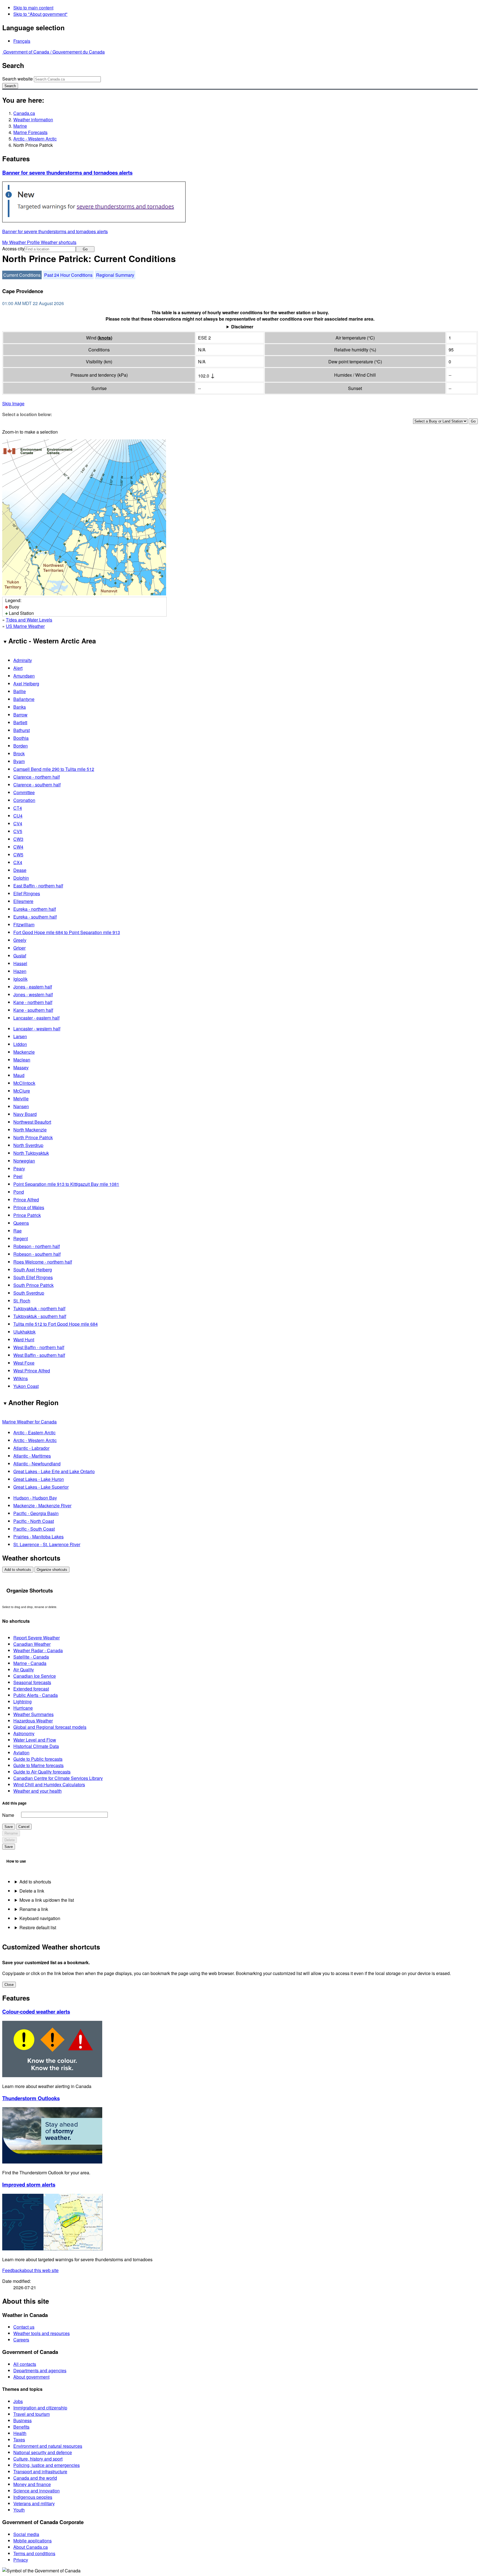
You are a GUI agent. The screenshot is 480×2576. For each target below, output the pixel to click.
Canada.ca (24, 113)
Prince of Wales (29, 1207)
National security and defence (43, 2452)
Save (9, 1827)
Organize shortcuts (52, 1570)
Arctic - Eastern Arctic (34, 1432)
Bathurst (22, 730)
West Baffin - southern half (39, 1355)
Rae (17, 1231)
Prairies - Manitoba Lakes (38, 1537)
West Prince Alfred (32, 1371)
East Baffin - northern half (38, 886)
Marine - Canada (30, 1663)
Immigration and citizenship (40, 2408)
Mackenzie (24, 1052)
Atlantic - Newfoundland (37, 1464)
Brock (19, 754)
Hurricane (23, 1708)
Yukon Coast (26, 1386)
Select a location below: (27, 414)
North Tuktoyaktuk (31, 1153)
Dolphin (21, 878)
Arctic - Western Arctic (35, 139)
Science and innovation (37, 2491)
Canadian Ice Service (35, 1676)
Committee (24, 792)
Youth (19, 2510)
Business (22, 2420)
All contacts (25, 2364)
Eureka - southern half (35, 917)
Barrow (20, 715)
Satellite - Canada (31, 1657)
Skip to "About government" (40, 14)
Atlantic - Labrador (31, 1448)
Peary (19, 1168)
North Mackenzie (30, 1130)
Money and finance (32, 2484)
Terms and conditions (34, 2553)
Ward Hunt (24, 1339)
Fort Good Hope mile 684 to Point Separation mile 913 (67, 932)
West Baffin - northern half (39, 1347)
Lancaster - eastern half (36, 1018)
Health (20, 2433)
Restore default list (38, 1927)
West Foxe (24, 1363)
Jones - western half (33, 994)
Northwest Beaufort (32, 1122)
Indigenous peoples (33, 2497)
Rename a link (34, 1909)
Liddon (20, 1044)
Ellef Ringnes (27, 893)
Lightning (22, 1701)
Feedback (30, 2270)
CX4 (18, 862)
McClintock (24, 1083)
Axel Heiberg (26, 684)
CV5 (18, 831)
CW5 (18, 855)
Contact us (24, 2327)
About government (31, 2377)
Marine (20, 126)
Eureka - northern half (35, 909)
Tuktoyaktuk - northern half (39, 1308)
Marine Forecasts (30, 132)
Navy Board (25, 1114)
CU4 (18, 816)
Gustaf (20, 956)
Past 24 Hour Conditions (68, 275)
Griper (19, 948)
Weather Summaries (33, 1714)
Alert (18, 668)
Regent (21, 1238)
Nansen (21, 1106)
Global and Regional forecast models (50, 1727)
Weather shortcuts (59, 242)
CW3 (18, 839)
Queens (21, 1223)
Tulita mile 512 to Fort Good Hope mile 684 (56, 1324)
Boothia (21, 738)
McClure (22, 1091)
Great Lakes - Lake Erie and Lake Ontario (54, 1471)
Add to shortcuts (18, 1570)
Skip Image (13, 403)
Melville (21, 1099)
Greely (20, 940)
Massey (21, 1067)
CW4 (18, 847)
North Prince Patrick (33, 1137)
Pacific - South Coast (34, 1529)
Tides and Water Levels (29, 620)
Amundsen (24, 676)
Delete (10, 1840)
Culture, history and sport (38, 2459)
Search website (17, 79)
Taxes (19, 2440)
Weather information (33, 120)
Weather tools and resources (42, 2333)
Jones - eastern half (33, 987)
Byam (19, 761)
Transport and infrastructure (40, 2471)
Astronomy (24, 1733)
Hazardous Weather (33, 1721)
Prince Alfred (26, 1200)
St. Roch (22, 1301)
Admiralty (23, 660)
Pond (19, 1192)
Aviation (21, 1753)
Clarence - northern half (37, 777)
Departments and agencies (40, 2370)
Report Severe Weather (37, 1638)
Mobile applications (32, 2541)
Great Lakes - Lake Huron (39, 1479)
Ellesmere (23, 901)
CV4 (18, 823)
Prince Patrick (27, 1215)
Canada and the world (35, 2478)
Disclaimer (242, 327)
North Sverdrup (28, 1145)
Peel (18, 1176)
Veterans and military (34, 2503)
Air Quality (24, 1670)
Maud (19, 1075)
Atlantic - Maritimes (32, 1456)
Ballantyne (24, 699)
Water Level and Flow (35, 1740)
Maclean (22, 1060)
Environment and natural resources (48, 2446)
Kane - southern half (33, 1010)
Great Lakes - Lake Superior (41, 1487)
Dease (20, 870)
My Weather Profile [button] (22, 242)
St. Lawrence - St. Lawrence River (47, 1544)
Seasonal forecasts (32, 1682)
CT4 (18, 808)
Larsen (20, 1036)
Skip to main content (33, 8)
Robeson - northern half (37, 1246)
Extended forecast (31, 1689)
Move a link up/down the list (47, 1900)
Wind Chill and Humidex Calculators (49, 1784)
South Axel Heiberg (33, 1270)
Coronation (24, 800)
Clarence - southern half (37, 785)
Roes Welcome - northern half (43, 1262)
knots (105, 338)
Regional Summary (115, 275)
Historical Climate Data (36, 1746)
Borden (21, 746)
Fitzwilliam (24, 925)
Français (22, 41)
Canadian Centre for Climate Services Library (58, 1778)
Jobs (18, 2401)
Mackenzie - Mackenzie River (42, 1505)
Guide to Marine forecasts (38, 1765)
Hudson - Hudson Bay (35, 1498)
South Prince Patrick (33, 1285)
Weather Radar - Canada (38, 1650)
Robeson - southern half (37, 1254)
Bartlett (20, 722)
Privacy (21, 2560)
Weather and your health (37, 1791)
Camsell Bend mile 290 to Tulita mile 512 (54, 769)
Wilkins (21, 1378)
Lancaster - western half (37, 1029)
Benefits (21, 2427)
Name (8, 1815)
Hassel (20, 963)
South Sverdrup (29, 1293)
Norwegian (24, 1161)
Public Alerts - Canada (36, 1695)
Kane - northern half (33, 1002)
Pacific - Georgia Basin (36, 1513)
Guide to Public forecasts (38, 1759)
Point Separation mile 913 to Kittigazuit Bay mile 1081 (66, 1184)
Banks (20, 707)
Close (9, 1985)
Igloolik (20, 979)
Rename (11, 1833)
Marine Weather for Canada (29, 1422)
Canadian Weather (32, 1644)
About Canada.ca (31, 2547)
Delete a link (32, 1891)
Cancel (24, 1827)
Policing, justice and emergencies (47, 2465)
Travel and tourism (32, 2414)
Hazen (20, 971)
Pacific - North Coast (34, 1521)
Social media (26, 2534)
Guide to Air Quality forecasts (42, 1772)
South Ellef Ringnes (33, 1277)
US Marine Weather (25, 626)
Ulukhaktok (24, 1332)
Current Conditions (22, 275)
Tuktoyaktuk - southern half (40, 1316)
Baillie (20, 691)
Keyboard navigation (40, 1918)
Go (85, 249)
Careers (21, 2340)
